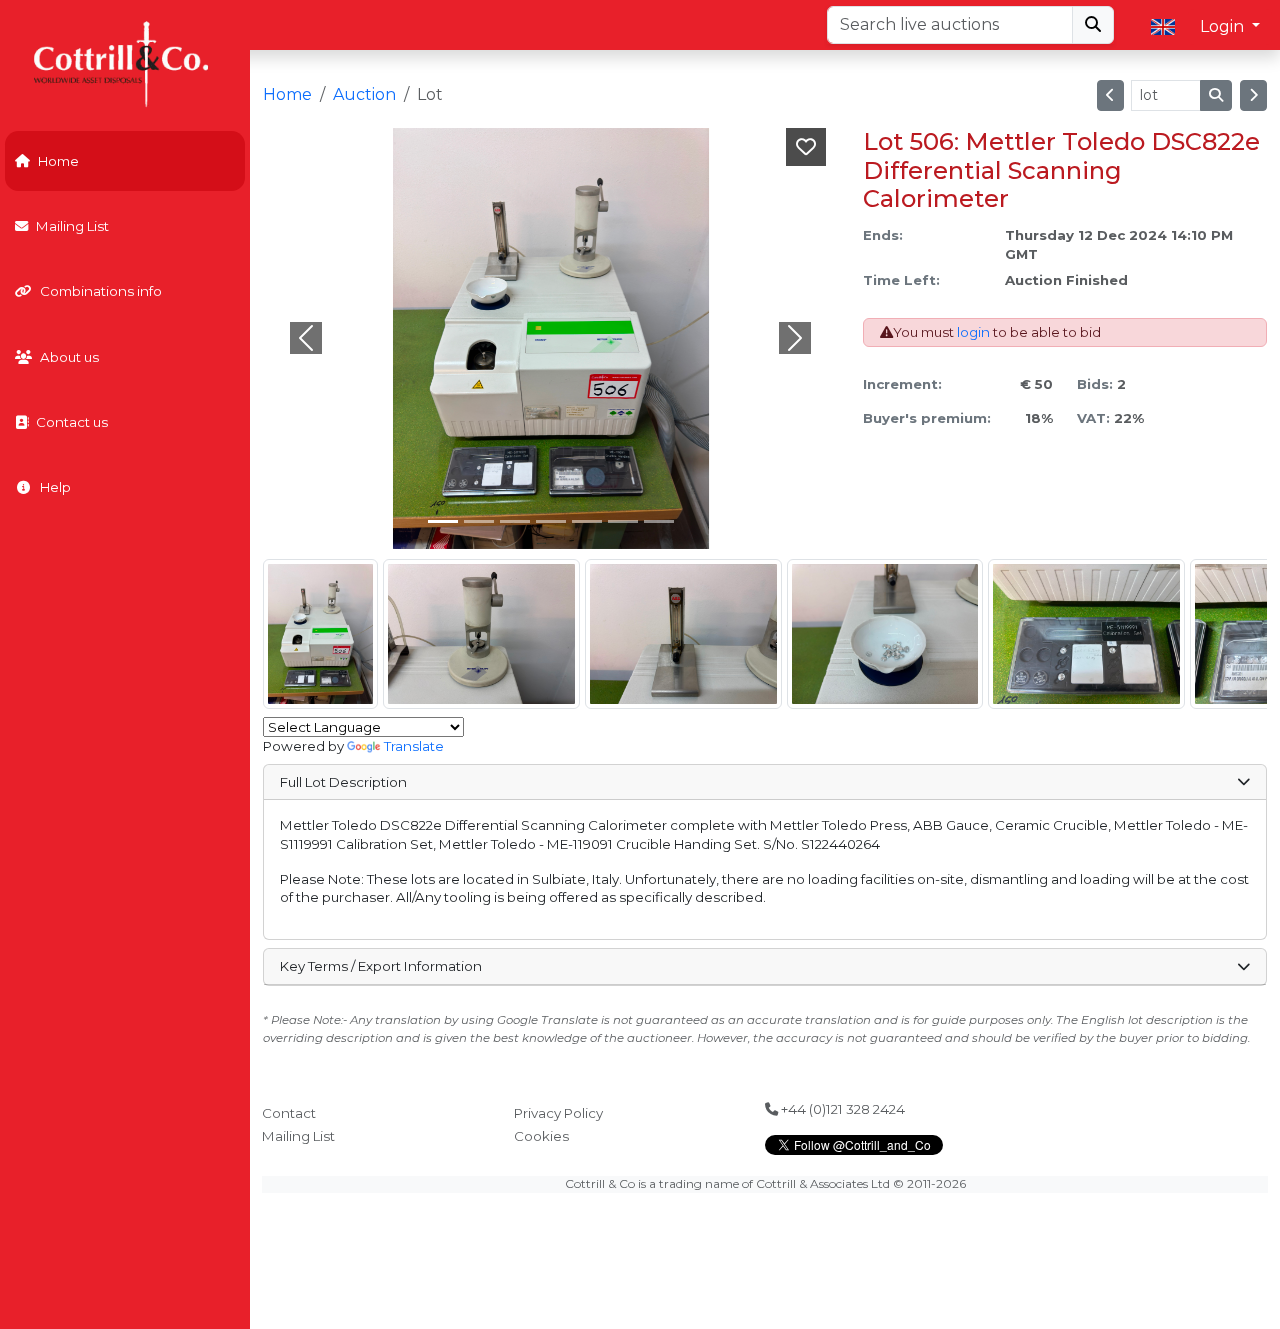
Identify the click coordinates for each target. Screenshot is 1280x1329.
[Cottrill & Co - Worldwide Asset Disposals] (124, 62)
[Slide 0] (443, 521)
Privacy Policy (558, 1113)
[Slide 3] (551, 521)
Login (1224, 26)
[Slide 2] (515, 521)
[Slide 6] (659, 521)
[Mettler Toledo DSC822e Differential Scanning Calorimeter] (320, 634)
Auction (364, 94)
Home (58, 161)
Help (55, 487)
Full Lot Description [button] (343, 782)
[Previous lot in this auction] (1110, 95)
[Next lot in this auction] (1253, 95)
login (973, 332)
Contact (289, 1113)
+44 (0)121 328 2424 (841, 1109)
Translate (414, 746)
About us (69, 357)
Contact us (72, 422)
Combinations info (101, 291)
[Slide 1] (479, 521)
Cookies (541, 1136)
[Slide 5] (623, 521)
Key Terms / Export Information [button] (381, 966)
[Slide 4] (587, 521)
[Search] (1093, 25)
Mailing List (72, 226)
